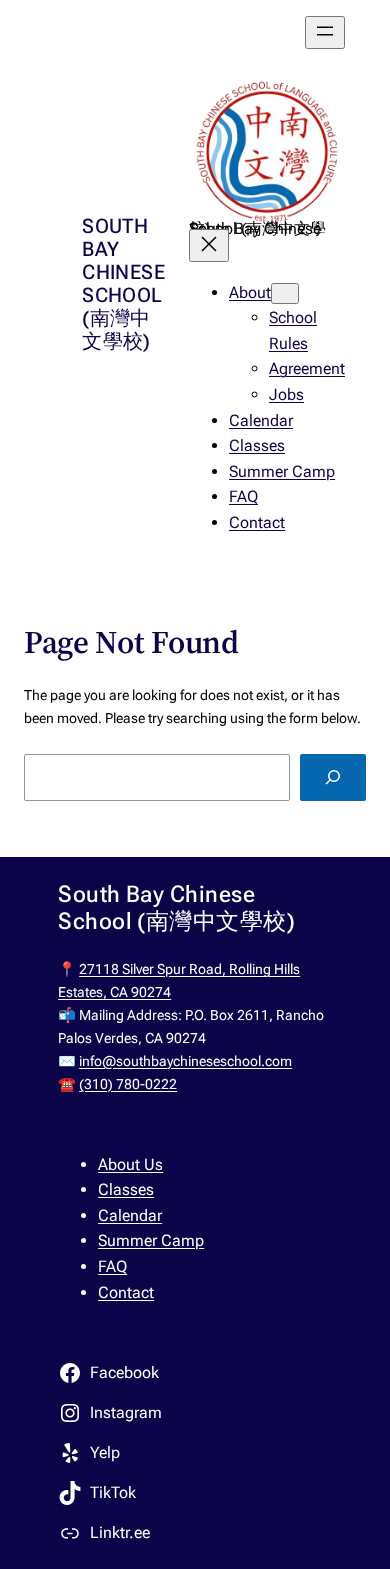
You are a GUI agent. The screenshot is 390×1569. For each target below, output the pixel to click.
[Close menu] (209, 245)
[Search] (333, 777)
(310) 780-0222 (128, 1084)
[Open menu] (325, 32)
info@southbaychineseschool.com (185, 1061)
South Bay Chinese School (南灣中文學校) (123, 283)
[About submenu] (285, 293)
